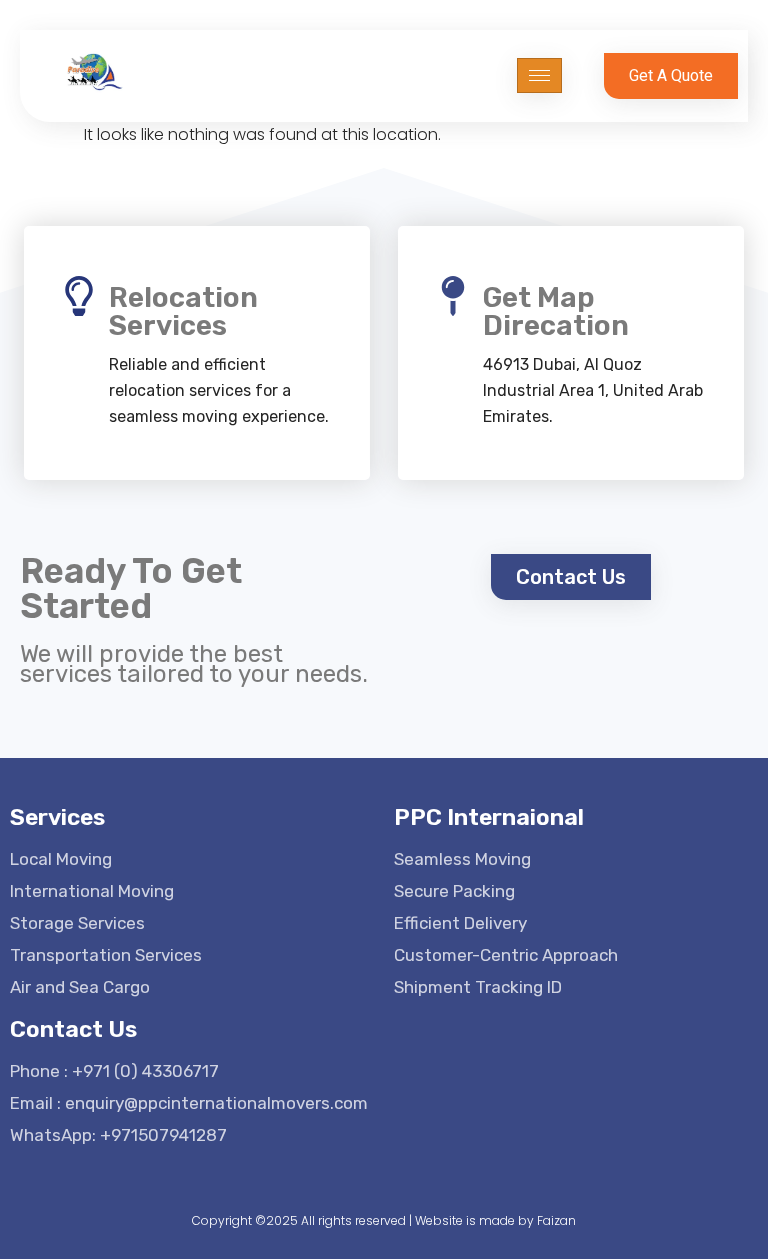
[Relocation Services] (79, 296)
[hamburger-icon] (539, 75)
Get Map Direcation (556, 311)
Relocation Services (183, 311)
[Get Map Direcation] (453, 296)
